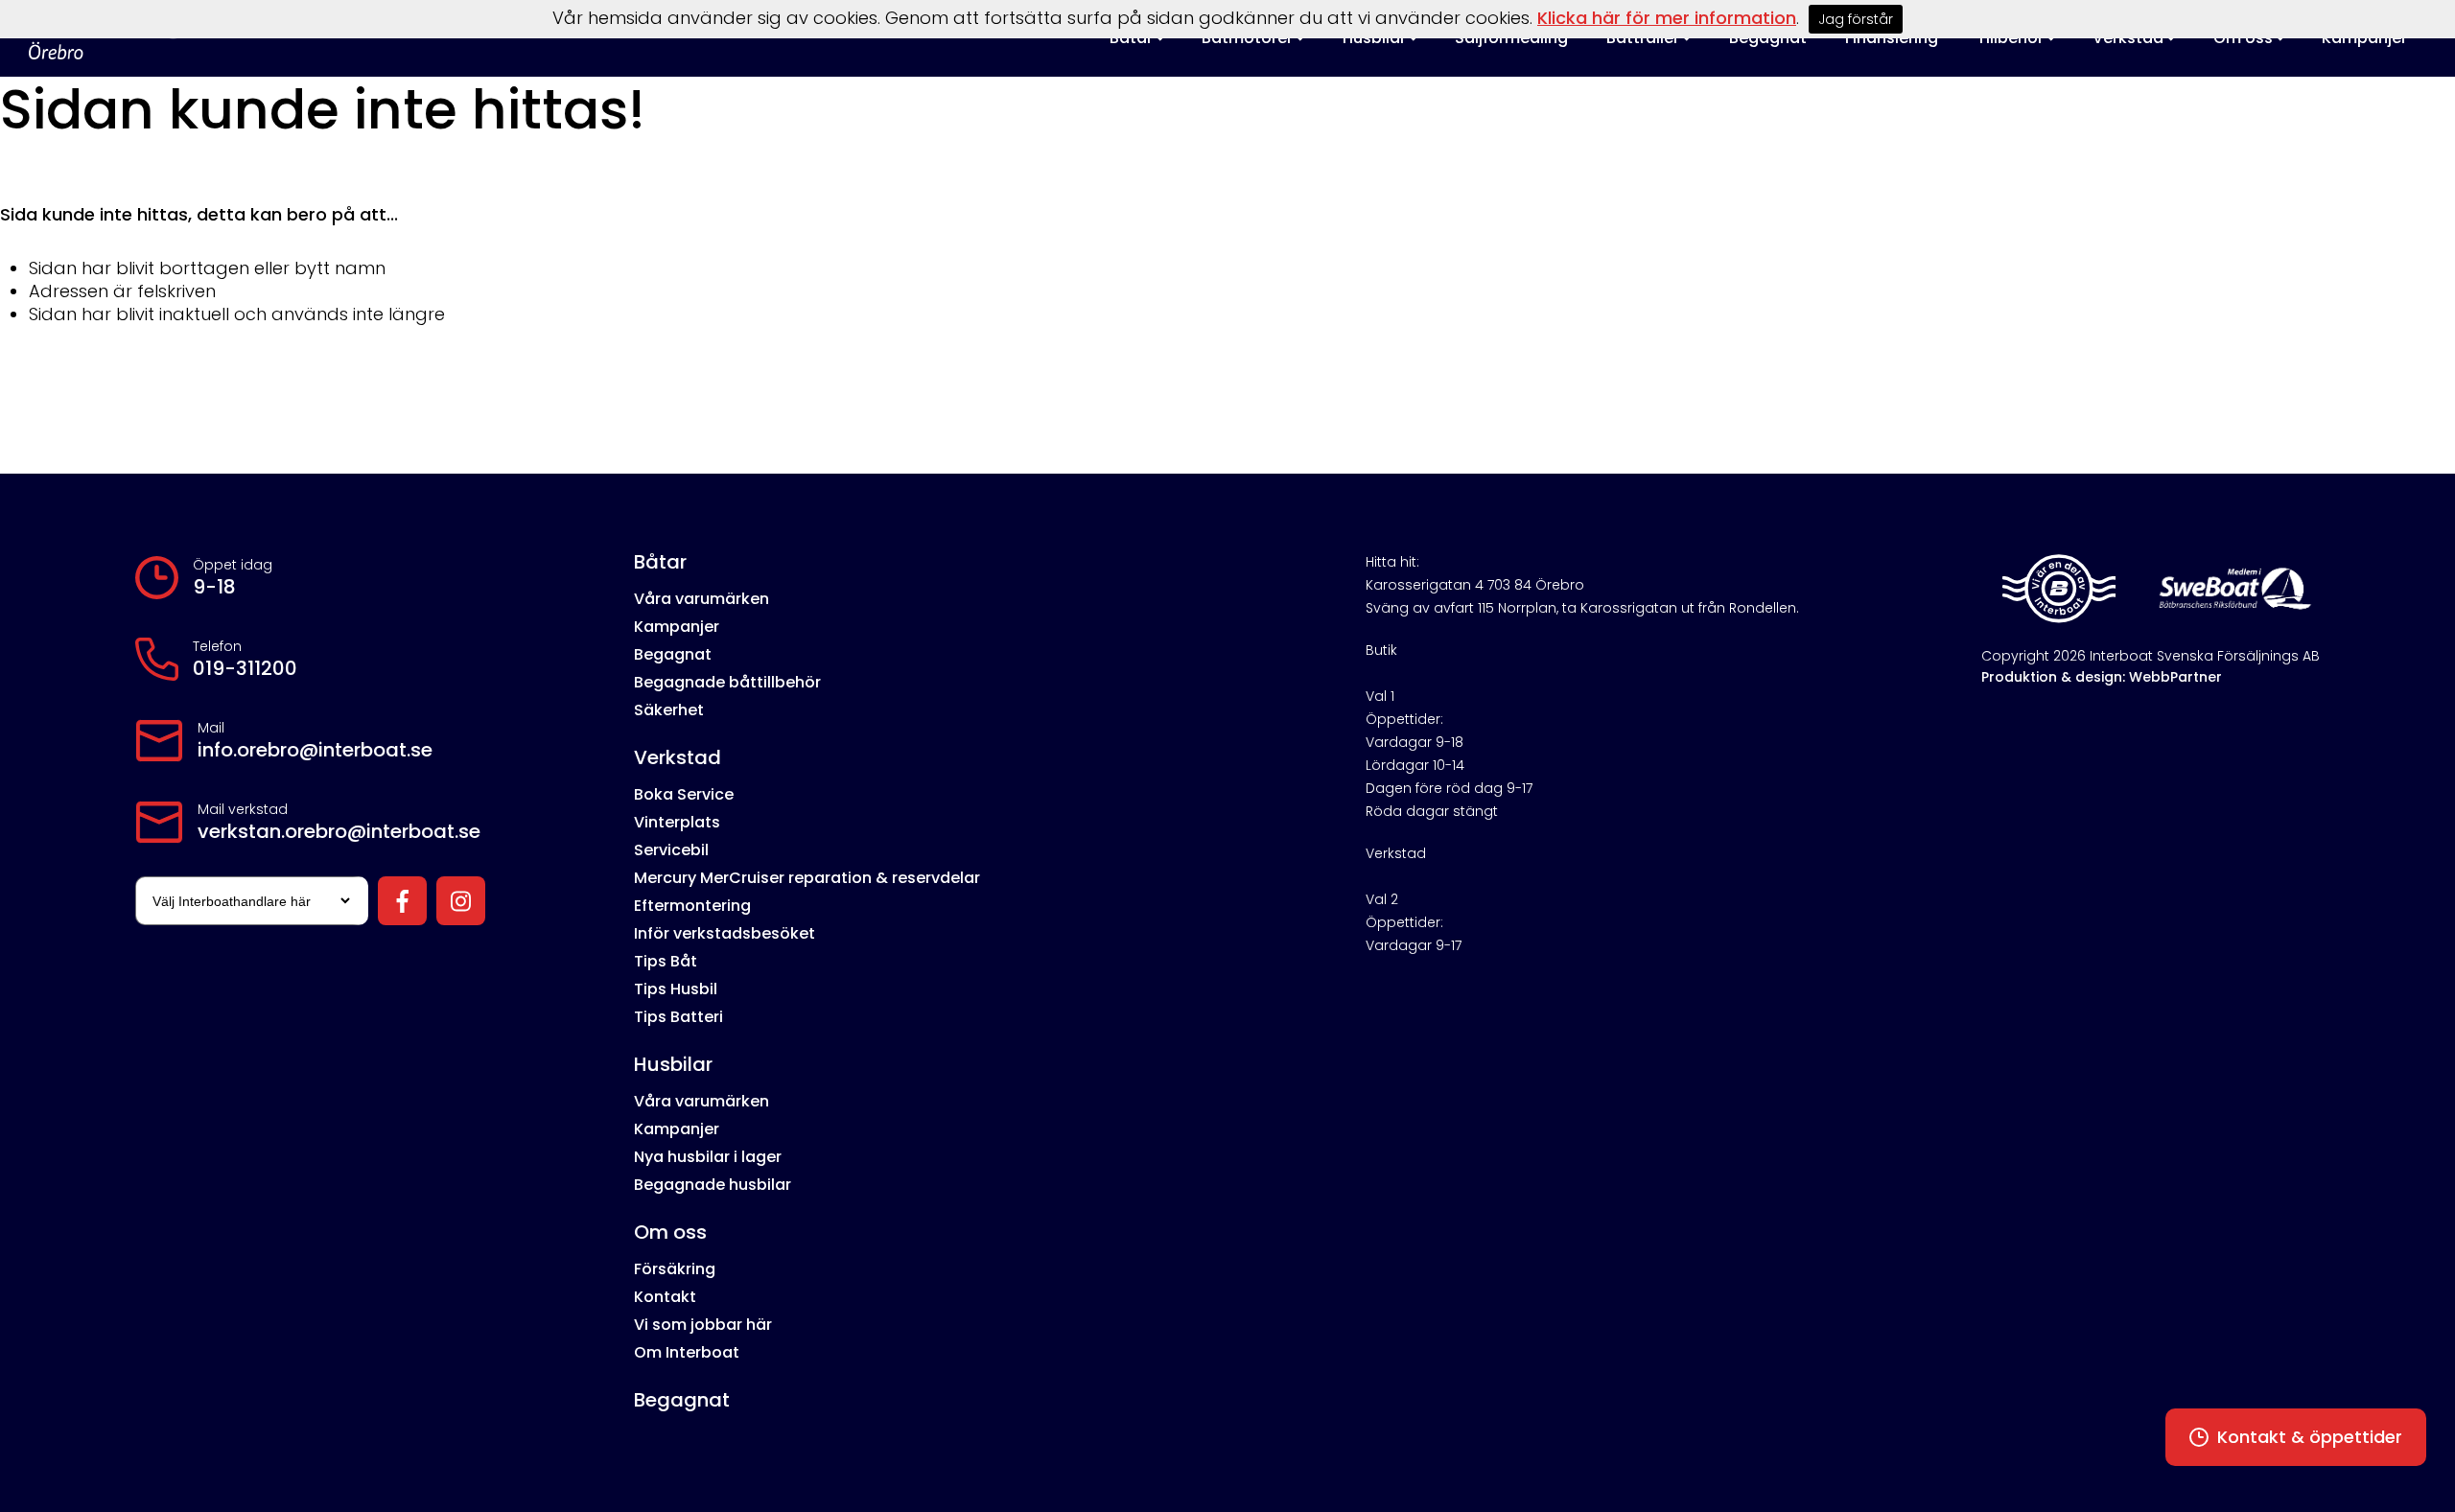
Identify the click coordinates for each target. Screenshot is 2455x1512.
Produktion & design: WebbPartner (2102, 677)
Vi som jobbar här (703, 1325)
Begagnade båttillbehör (727, 682)
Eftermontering (692, 906)
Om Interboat (687, 1352)
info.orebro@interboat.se (315, 750)
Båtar (660, 562)
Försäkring (675, 1269)
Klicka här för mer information (1667, 18)
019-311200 (245, 668)
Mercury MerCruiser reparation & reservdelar (807, 878)
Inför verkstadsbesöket (725, 933)
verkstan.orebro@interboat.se (339, 831)
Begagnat (673, 654)
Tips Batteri (678, 1017)
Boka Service (684, 794)
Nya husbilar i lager (708, 1157)
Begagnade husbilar (713, 1185)
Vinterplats (677, 822)
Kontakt (665, 1297)
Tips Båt (666, 961)
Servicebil (671, 850)
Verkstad (678, 757)
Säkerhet (669, 710)
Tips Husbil (676, 989)
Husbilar (673, 1064)
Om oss (670, 1232)
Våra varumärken (701, 599)
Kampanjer (677, 627)
